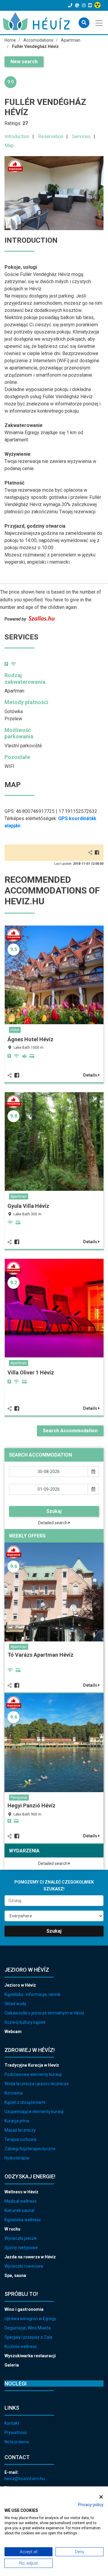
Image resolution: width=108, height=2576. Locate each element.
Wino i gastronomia (24, 2309)
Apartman (19, 1196)
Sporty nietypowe (21, 2248)
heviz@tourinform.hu (25, 2479)
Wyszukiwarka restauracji (30, 2356)
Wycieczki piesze (21, 2238)
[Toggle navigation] (99, 22)
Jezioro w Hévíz (20, 1985)
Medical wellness (21, 2201)
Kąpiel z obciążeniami (25, 2102)
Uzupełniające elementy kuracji (34, 2112)
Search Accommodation (70, 1431)
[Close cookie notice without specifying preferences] (101, 2497)
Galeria (12, 2365)
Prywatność (16, 2432)
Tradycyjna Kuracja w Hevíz (32, 2065)
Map (9, 145)
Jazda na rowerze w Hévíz (30, 2257)
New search (24, 62)
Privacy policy (91, 2505)
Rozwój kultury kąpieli (25, 2022)
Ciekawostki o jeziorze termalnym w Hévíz (44, 2013)
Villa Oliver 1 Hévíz (31, 1372)
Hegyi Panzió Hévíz (31, 1805)
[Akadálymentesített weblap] (98, 5)
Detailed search (53, 1523)
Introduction (17, 136)
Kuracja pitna (17, 2121)
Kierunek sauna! (19, 2210)
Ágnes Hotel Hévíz (30, 1039)
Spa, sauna (15, 2275)
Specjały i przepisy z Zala (28, 2337)
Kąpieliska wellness (23, 2220)
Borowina (13, 2093)
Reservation (51, 136)
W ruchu (12, 2229)
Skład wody (15, 2004)
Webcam (13, 2032)
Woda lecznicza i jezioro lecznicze (37, 2084)
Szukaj (54, 1511)
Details (91, 1075)
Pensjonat (19, 1798)
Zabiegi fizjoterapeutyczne (30, 2149)
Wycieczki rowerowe (24, 2266)
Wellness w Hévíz (21, 2192)
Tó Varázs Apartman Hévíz (40, 1655)
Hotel (15, 1030)
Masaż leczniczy (20, 2130)
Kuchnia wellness (21, 2346)
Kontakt (12, 2423)
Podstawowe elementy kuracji (33, 2074)
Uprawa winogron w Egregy (30, 2319)
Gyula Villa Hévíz (28, 1206)
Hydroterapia (17, 2158)
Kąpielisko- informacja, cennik (33, 1994)
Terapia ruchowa (20, 2139)
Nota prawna (17, 2442)
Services (81, 136)
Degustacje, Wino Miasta (28, 2328)
